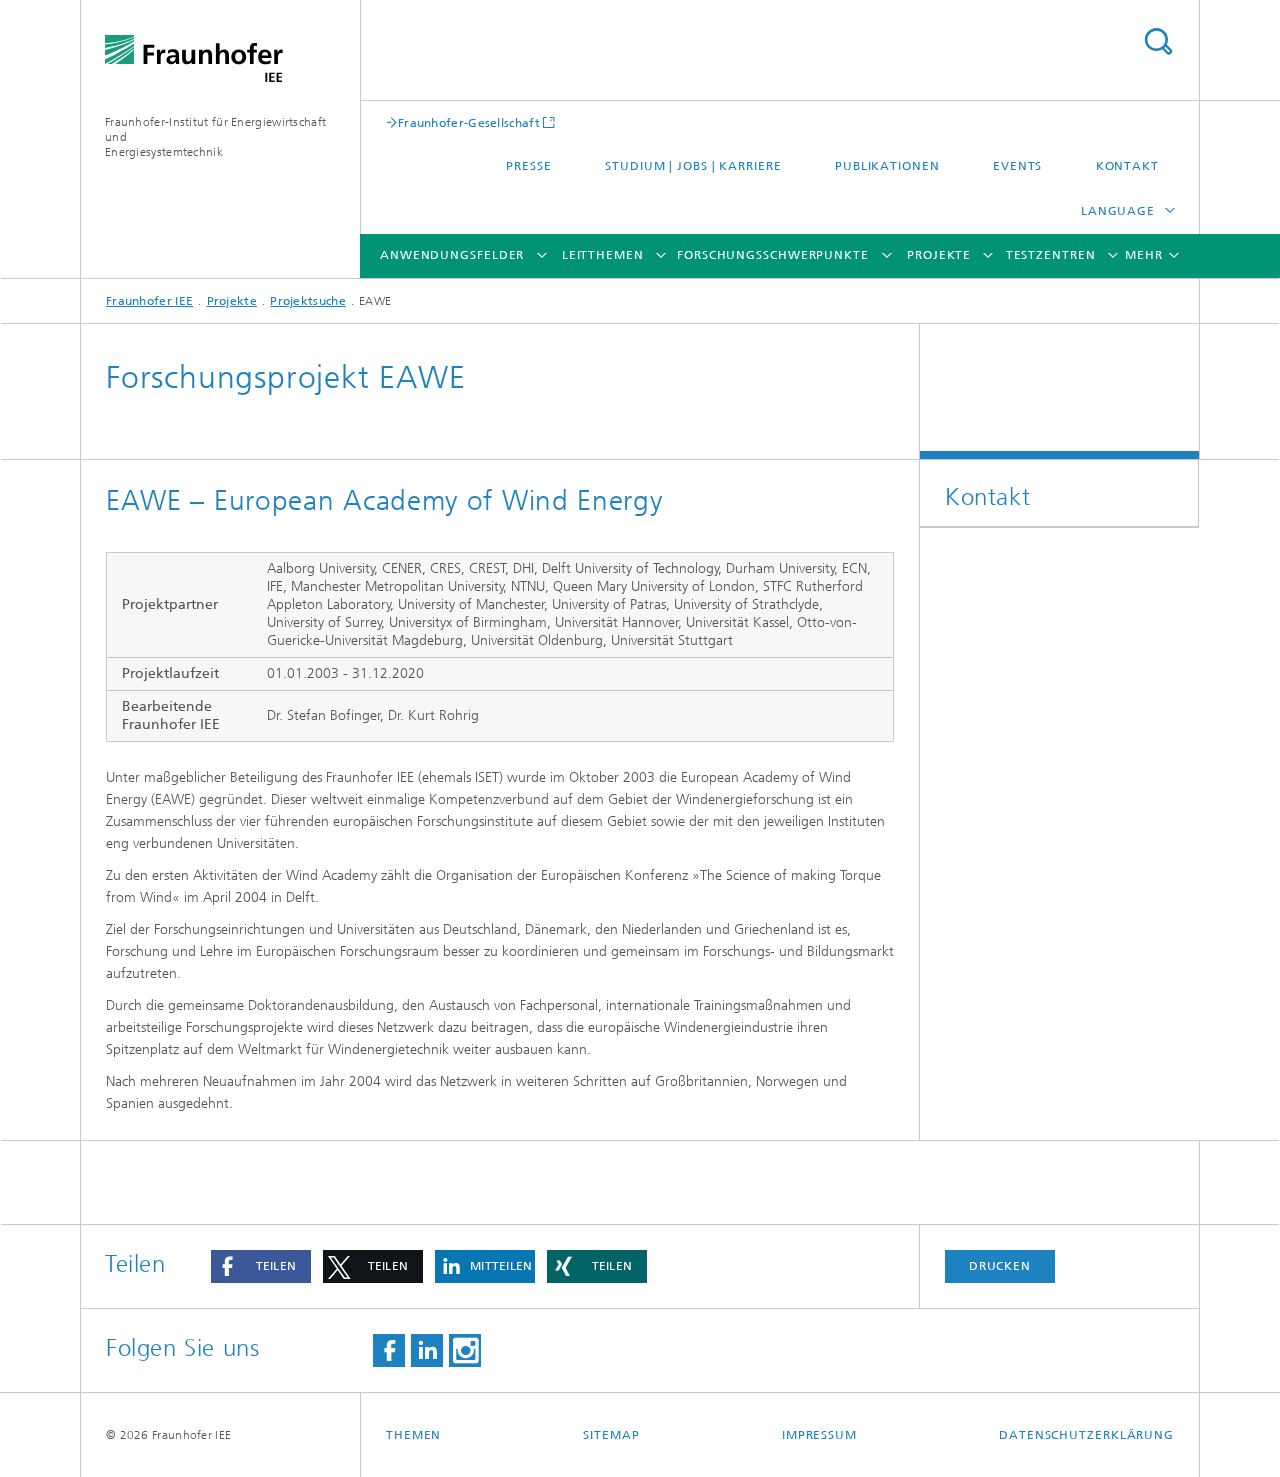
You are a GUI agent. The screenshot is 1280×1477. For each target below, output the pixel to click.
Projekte (939, 255)
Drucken (1000, 1266)
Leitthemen (603, 255)
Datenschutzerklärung (1086, 1435)
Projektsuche (308, 301)
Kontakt (1127, 166)
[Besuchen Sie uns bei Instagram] (465, 1350)
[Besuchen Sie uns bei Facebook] (389, 1350)
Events (1017, 166)
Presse (528, 166)
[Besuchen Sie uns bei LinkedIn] (427, 1350)
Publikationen (887, 166)
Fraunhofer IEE (149, 301)
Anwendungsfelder (452, 255)
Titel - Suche (1158, 41)
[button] (261, 1266)
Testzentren (1051, 255)
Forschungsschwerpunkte (773, 255)
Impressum (819, 1435)
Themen (413, 1435)
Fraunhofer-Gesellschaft (469, 122)
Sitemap (611, 1435)
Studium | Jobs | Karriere (693, 166)
